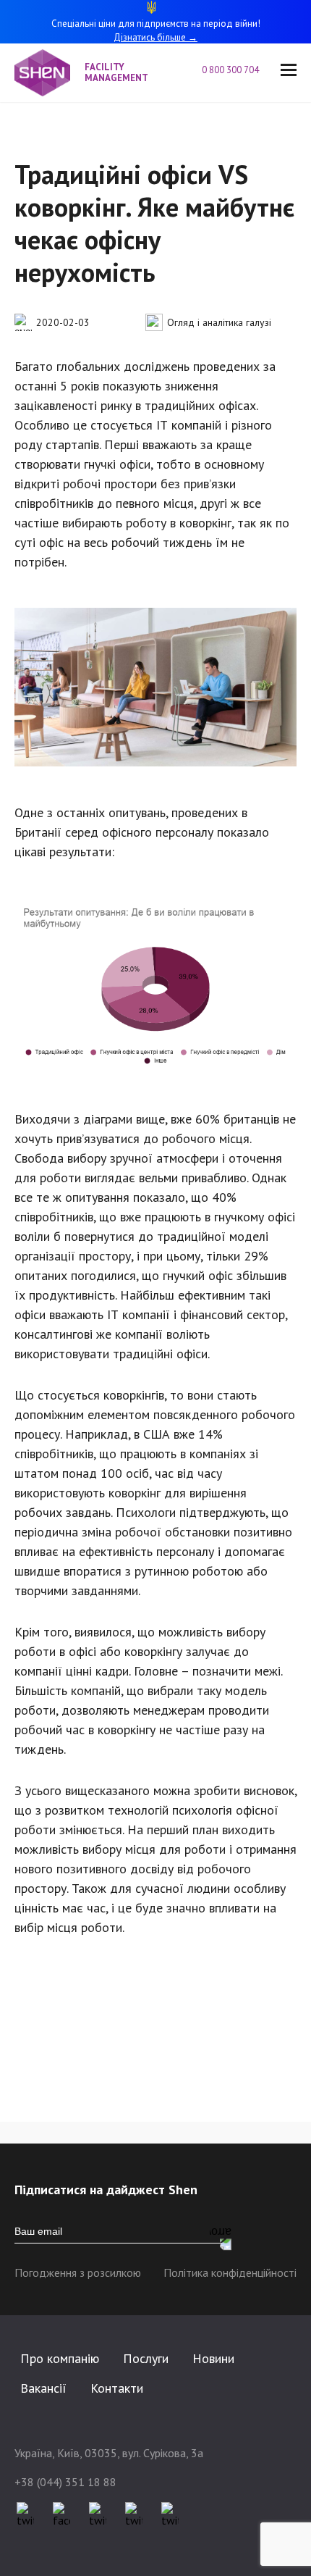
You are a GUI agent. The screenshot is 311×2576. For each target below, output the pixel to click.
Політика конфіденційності (230, 2272)
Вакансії (43, 2388)
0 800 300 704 (230, 71)
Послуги (146, 2358)
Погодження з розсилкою (78, 2272)
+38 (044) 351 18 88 (65, 2482)
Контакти (117, 2388)
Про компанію (60, 2358)
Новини (213, 2358)
